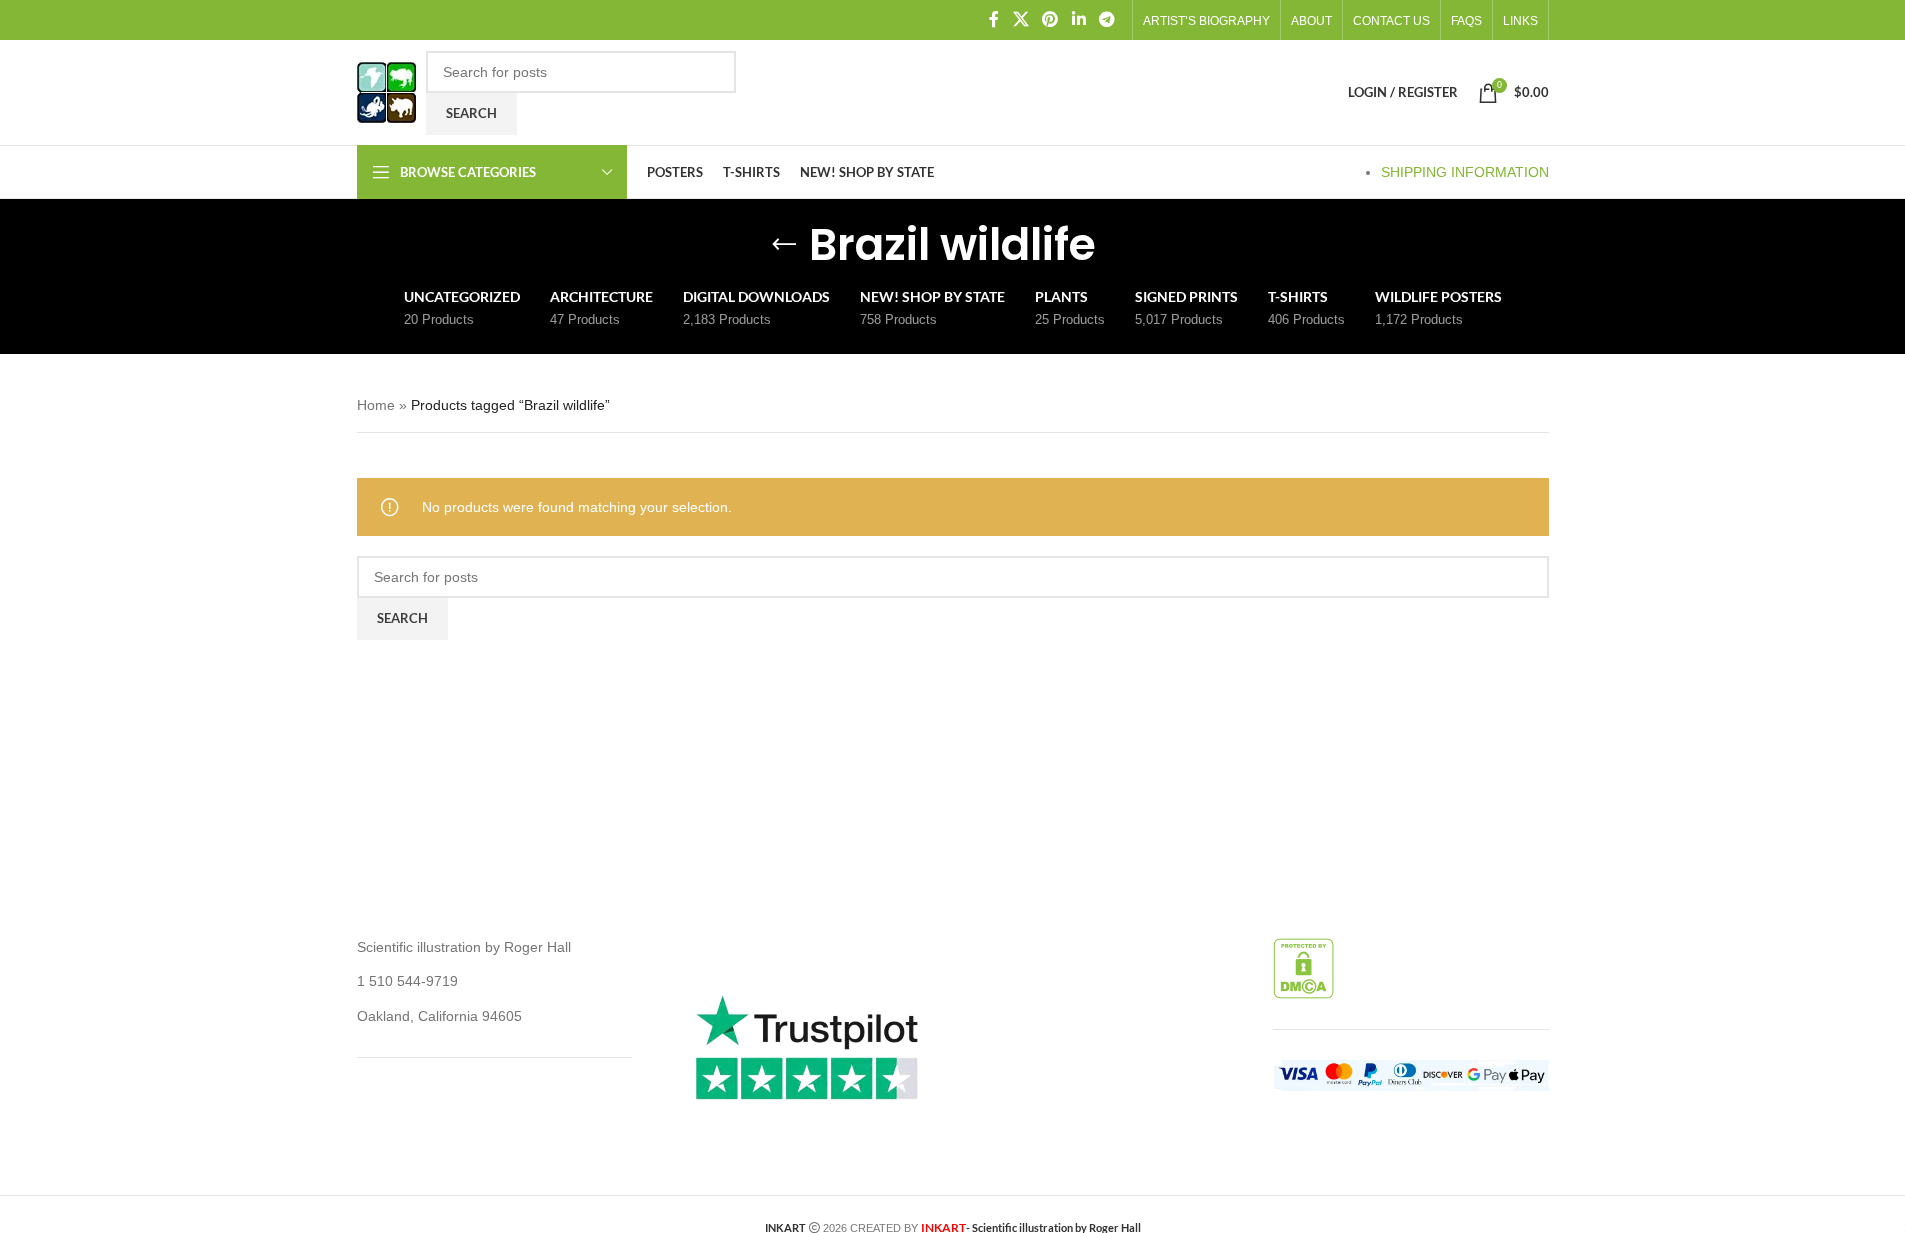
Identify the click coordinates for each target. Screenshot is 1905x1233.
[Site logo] (386, 91)
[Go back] (784, 245)
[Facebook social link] (994, 19)
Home (376, 405)
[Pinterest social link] (1050, 19)
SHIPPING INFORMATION (1465, 172)
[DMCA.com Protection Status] (1303, 967)
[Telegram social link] (1106, 19)
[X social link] (1020, 19)
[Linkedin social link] (1078, 19)
